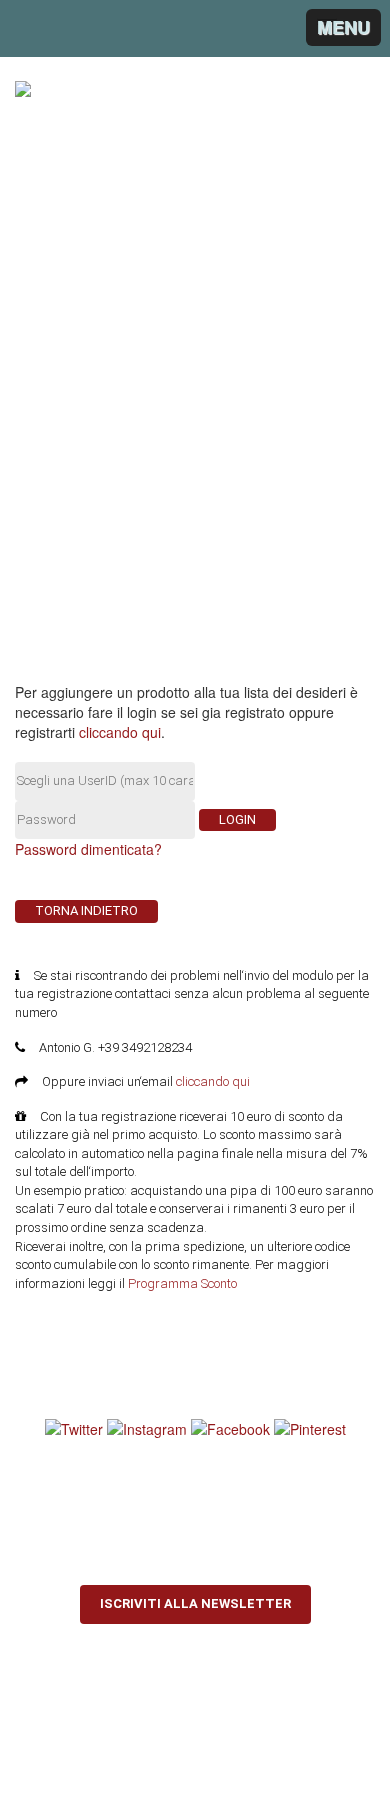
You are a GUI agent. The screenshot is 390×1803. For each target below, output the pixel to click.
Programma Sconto (182, 1283)
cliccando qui (120, 732)
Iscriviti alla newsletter (195, 1603)
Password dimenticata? (88, 849)
